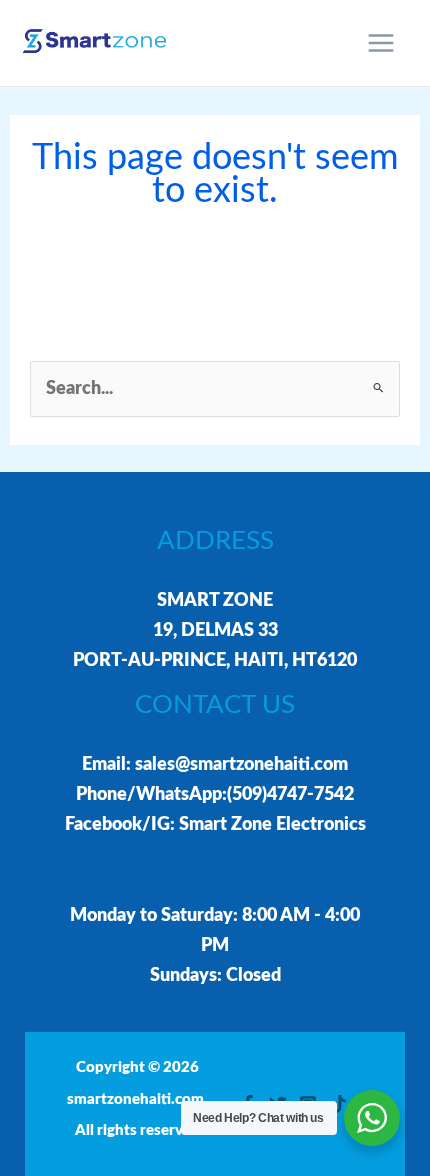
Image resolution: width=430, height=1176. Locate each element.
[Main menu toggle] (381, 43)
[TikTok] (338, 1104)
